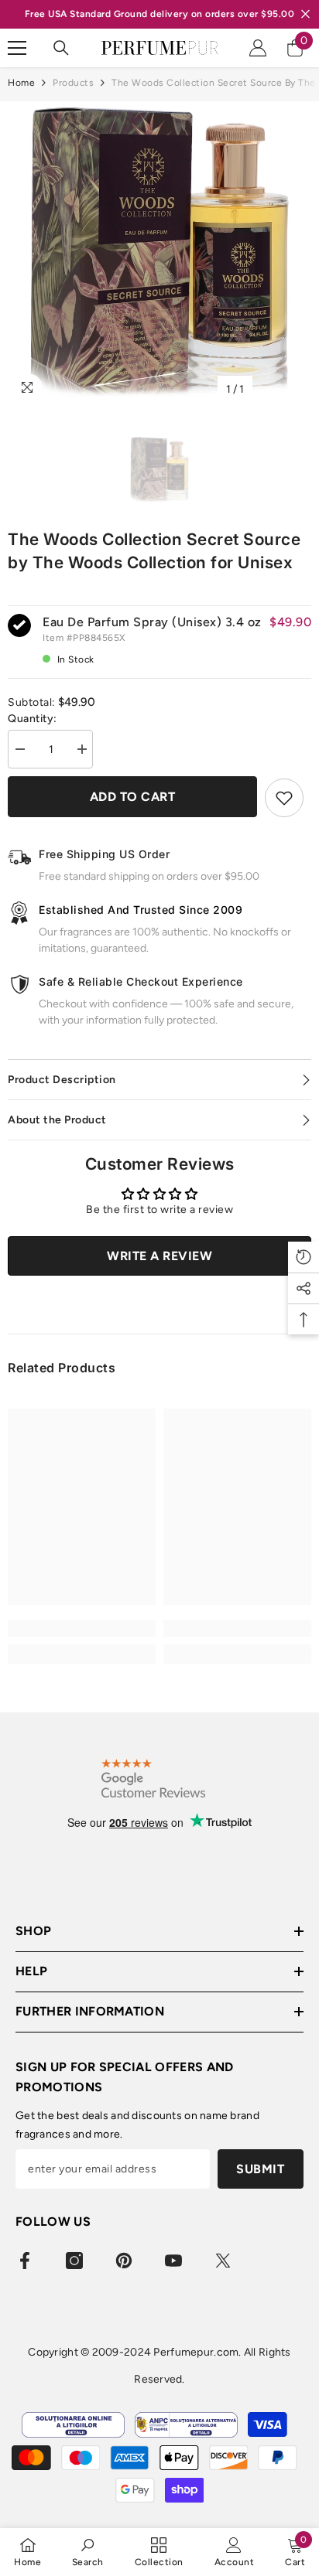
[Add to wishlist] (284, 798)
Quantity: (33, 719)
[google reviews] (153, 1779)
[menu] (17, 48)
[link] (82, 1628)
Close (305, 14)
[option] (159, 253)
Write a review (159, 1256)
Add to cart (133, 797)
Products (73, 83)
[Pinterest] (124, 2261)
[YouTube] (173, 2261)
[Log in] (258, 48)
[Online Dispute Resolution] (73, 2425)
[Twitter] (223, 2261)
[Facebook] (25, 2261)
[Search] (61, 48)
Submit (260, 2169)
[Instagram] (74, 2261)
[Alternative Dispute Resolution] (186, 2425)
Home (21, 83)
